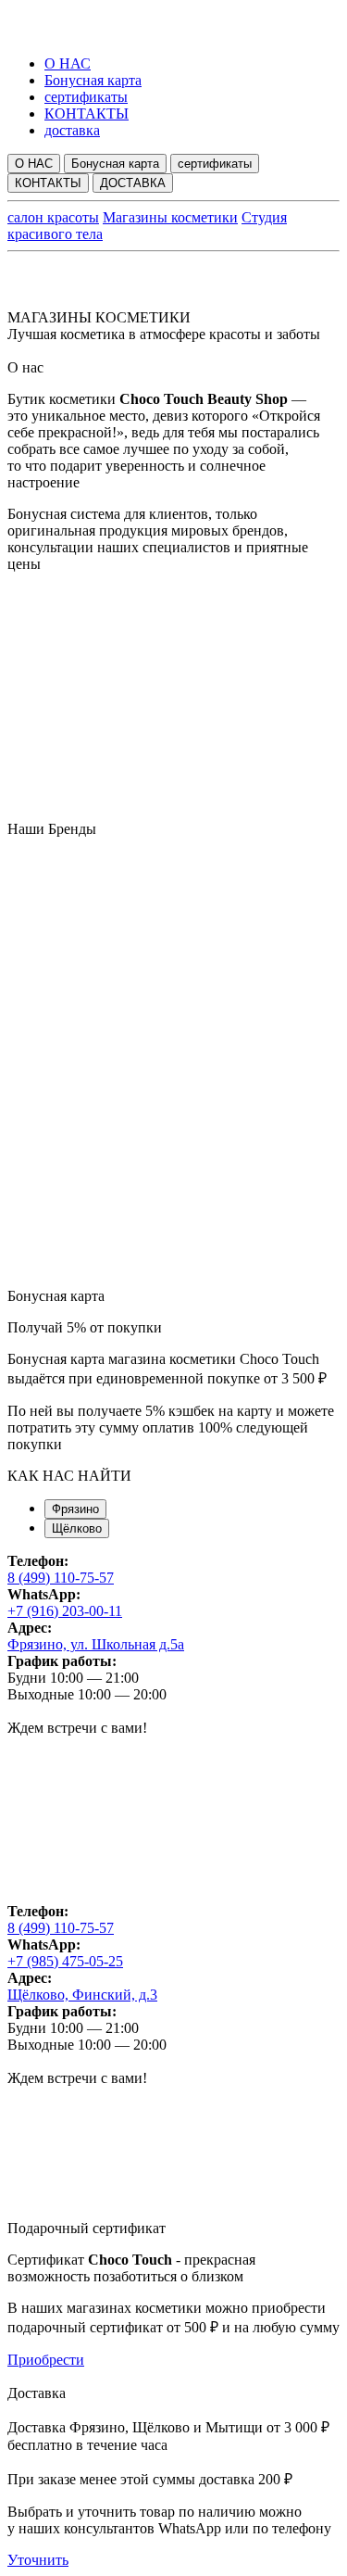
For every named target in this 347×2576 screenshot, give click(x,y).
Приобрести (46, 2360)
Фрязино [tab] (75, 1509)
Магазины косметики (170, 217)
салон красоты (53, 217)
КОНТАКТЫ (87, 114)
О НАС (68, 63)
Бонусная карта (93, 80)
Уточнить (38, 2560)
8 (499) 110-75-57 (61, 1578)
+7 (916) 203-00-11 (65, 1611)
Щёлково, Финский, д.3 (82, 1995)
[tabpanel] (173, 1728)
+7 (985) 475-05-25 (65, 1961)
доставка (72, 130)
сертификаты (86, 97)
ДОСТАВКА (133, 183)
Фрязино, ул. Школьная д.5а (96, 1644)
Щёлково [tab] (77, 1528)
